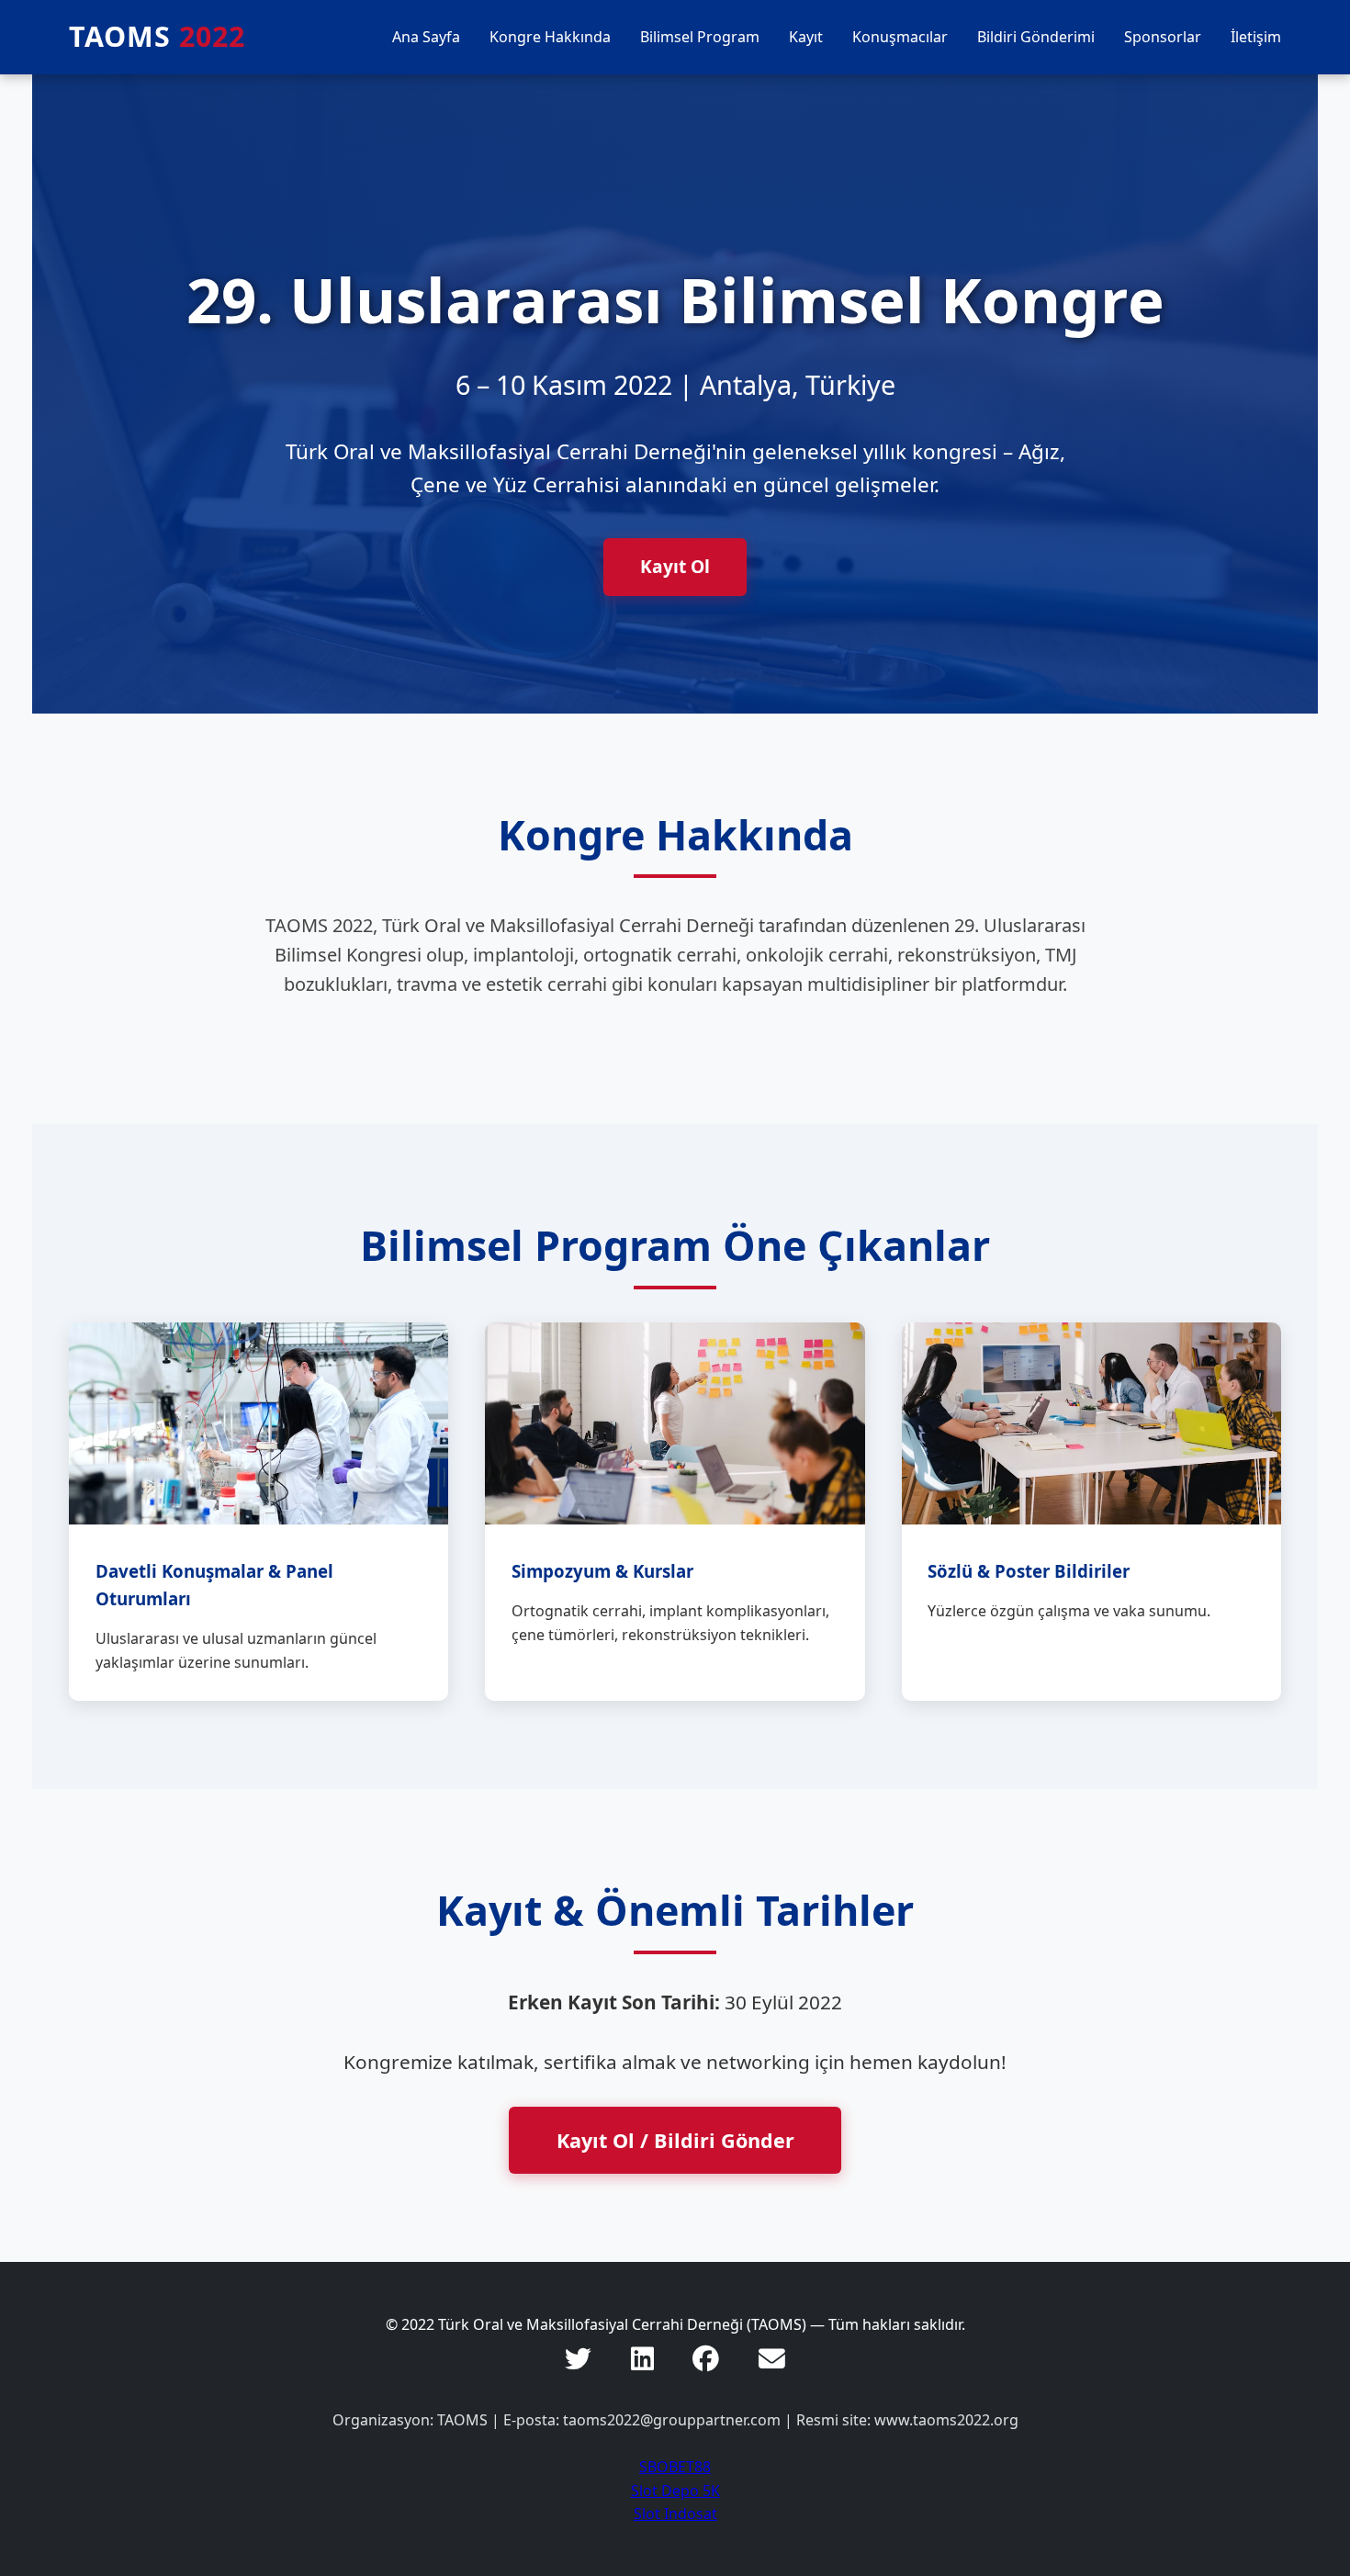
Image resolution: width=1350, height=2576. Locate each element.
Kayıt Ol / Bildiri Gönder (675, 2140)
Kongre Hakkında (550, 37)
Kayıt (806, 37)
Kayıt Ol (675, 566)
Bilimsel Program (700, 37)
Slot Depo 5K (675, 2491)
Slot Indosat (675, 2514)
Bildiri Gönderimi (1036, 37)
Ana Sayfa (426, 37)
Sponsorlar (1163, 37)
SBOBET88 (675, 2467)
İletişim (1256, 37)
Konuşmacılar (900, 37)
